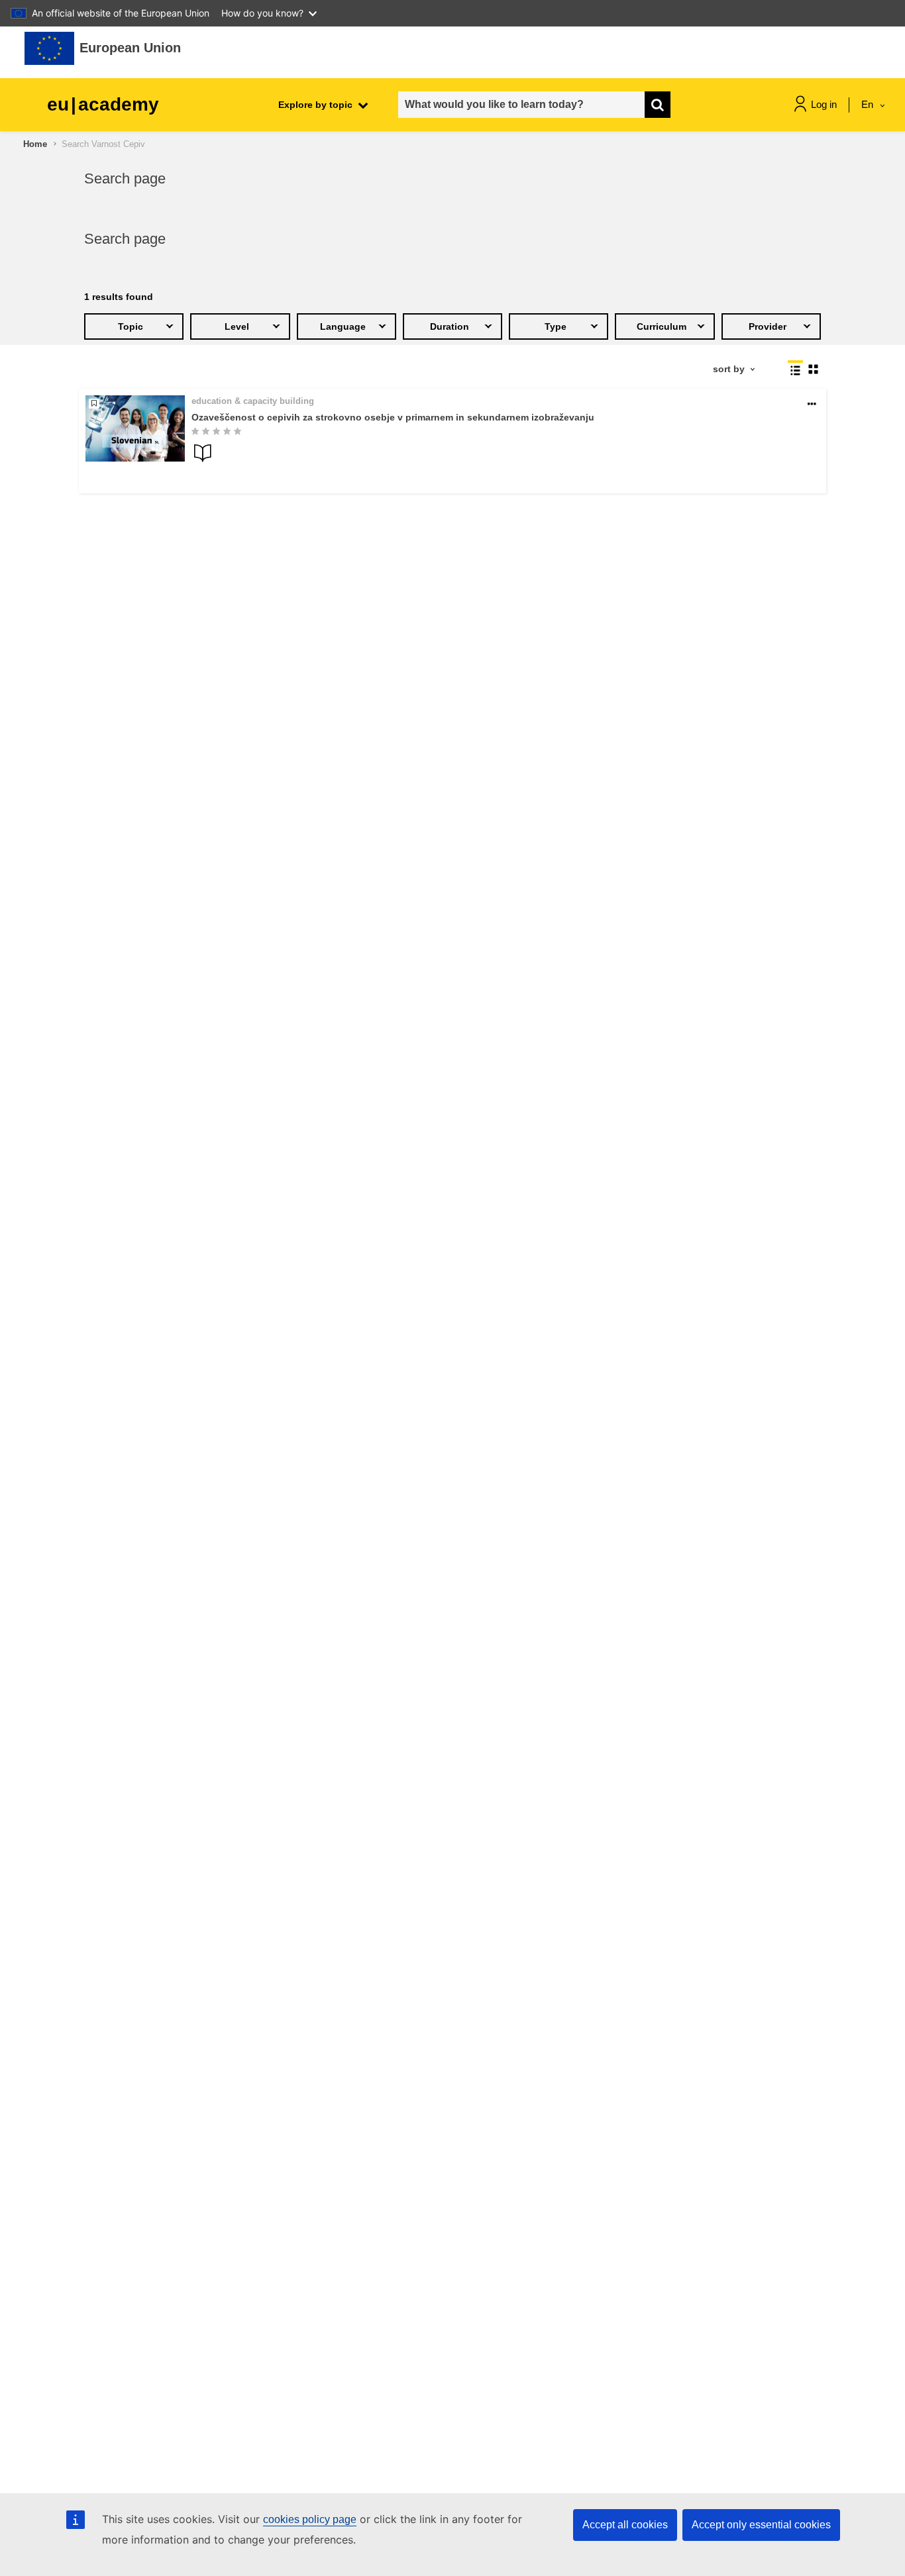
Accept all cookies (625, 2525)
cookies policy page (310, 2519)
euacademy (103, 104)
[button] (812, 404)
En (869, 104)
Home (35, 144)
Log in (824, 104)
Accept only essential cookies (761, 2525)
